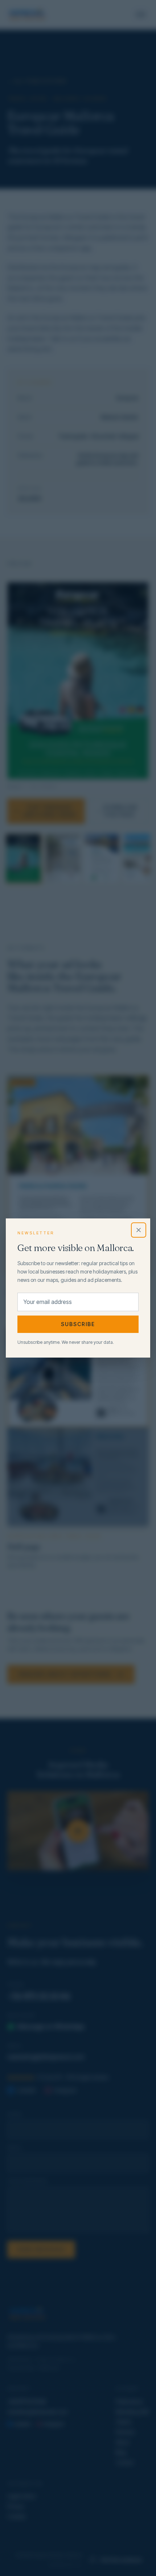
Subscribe (78, 1324)
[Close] (139, 1230)
